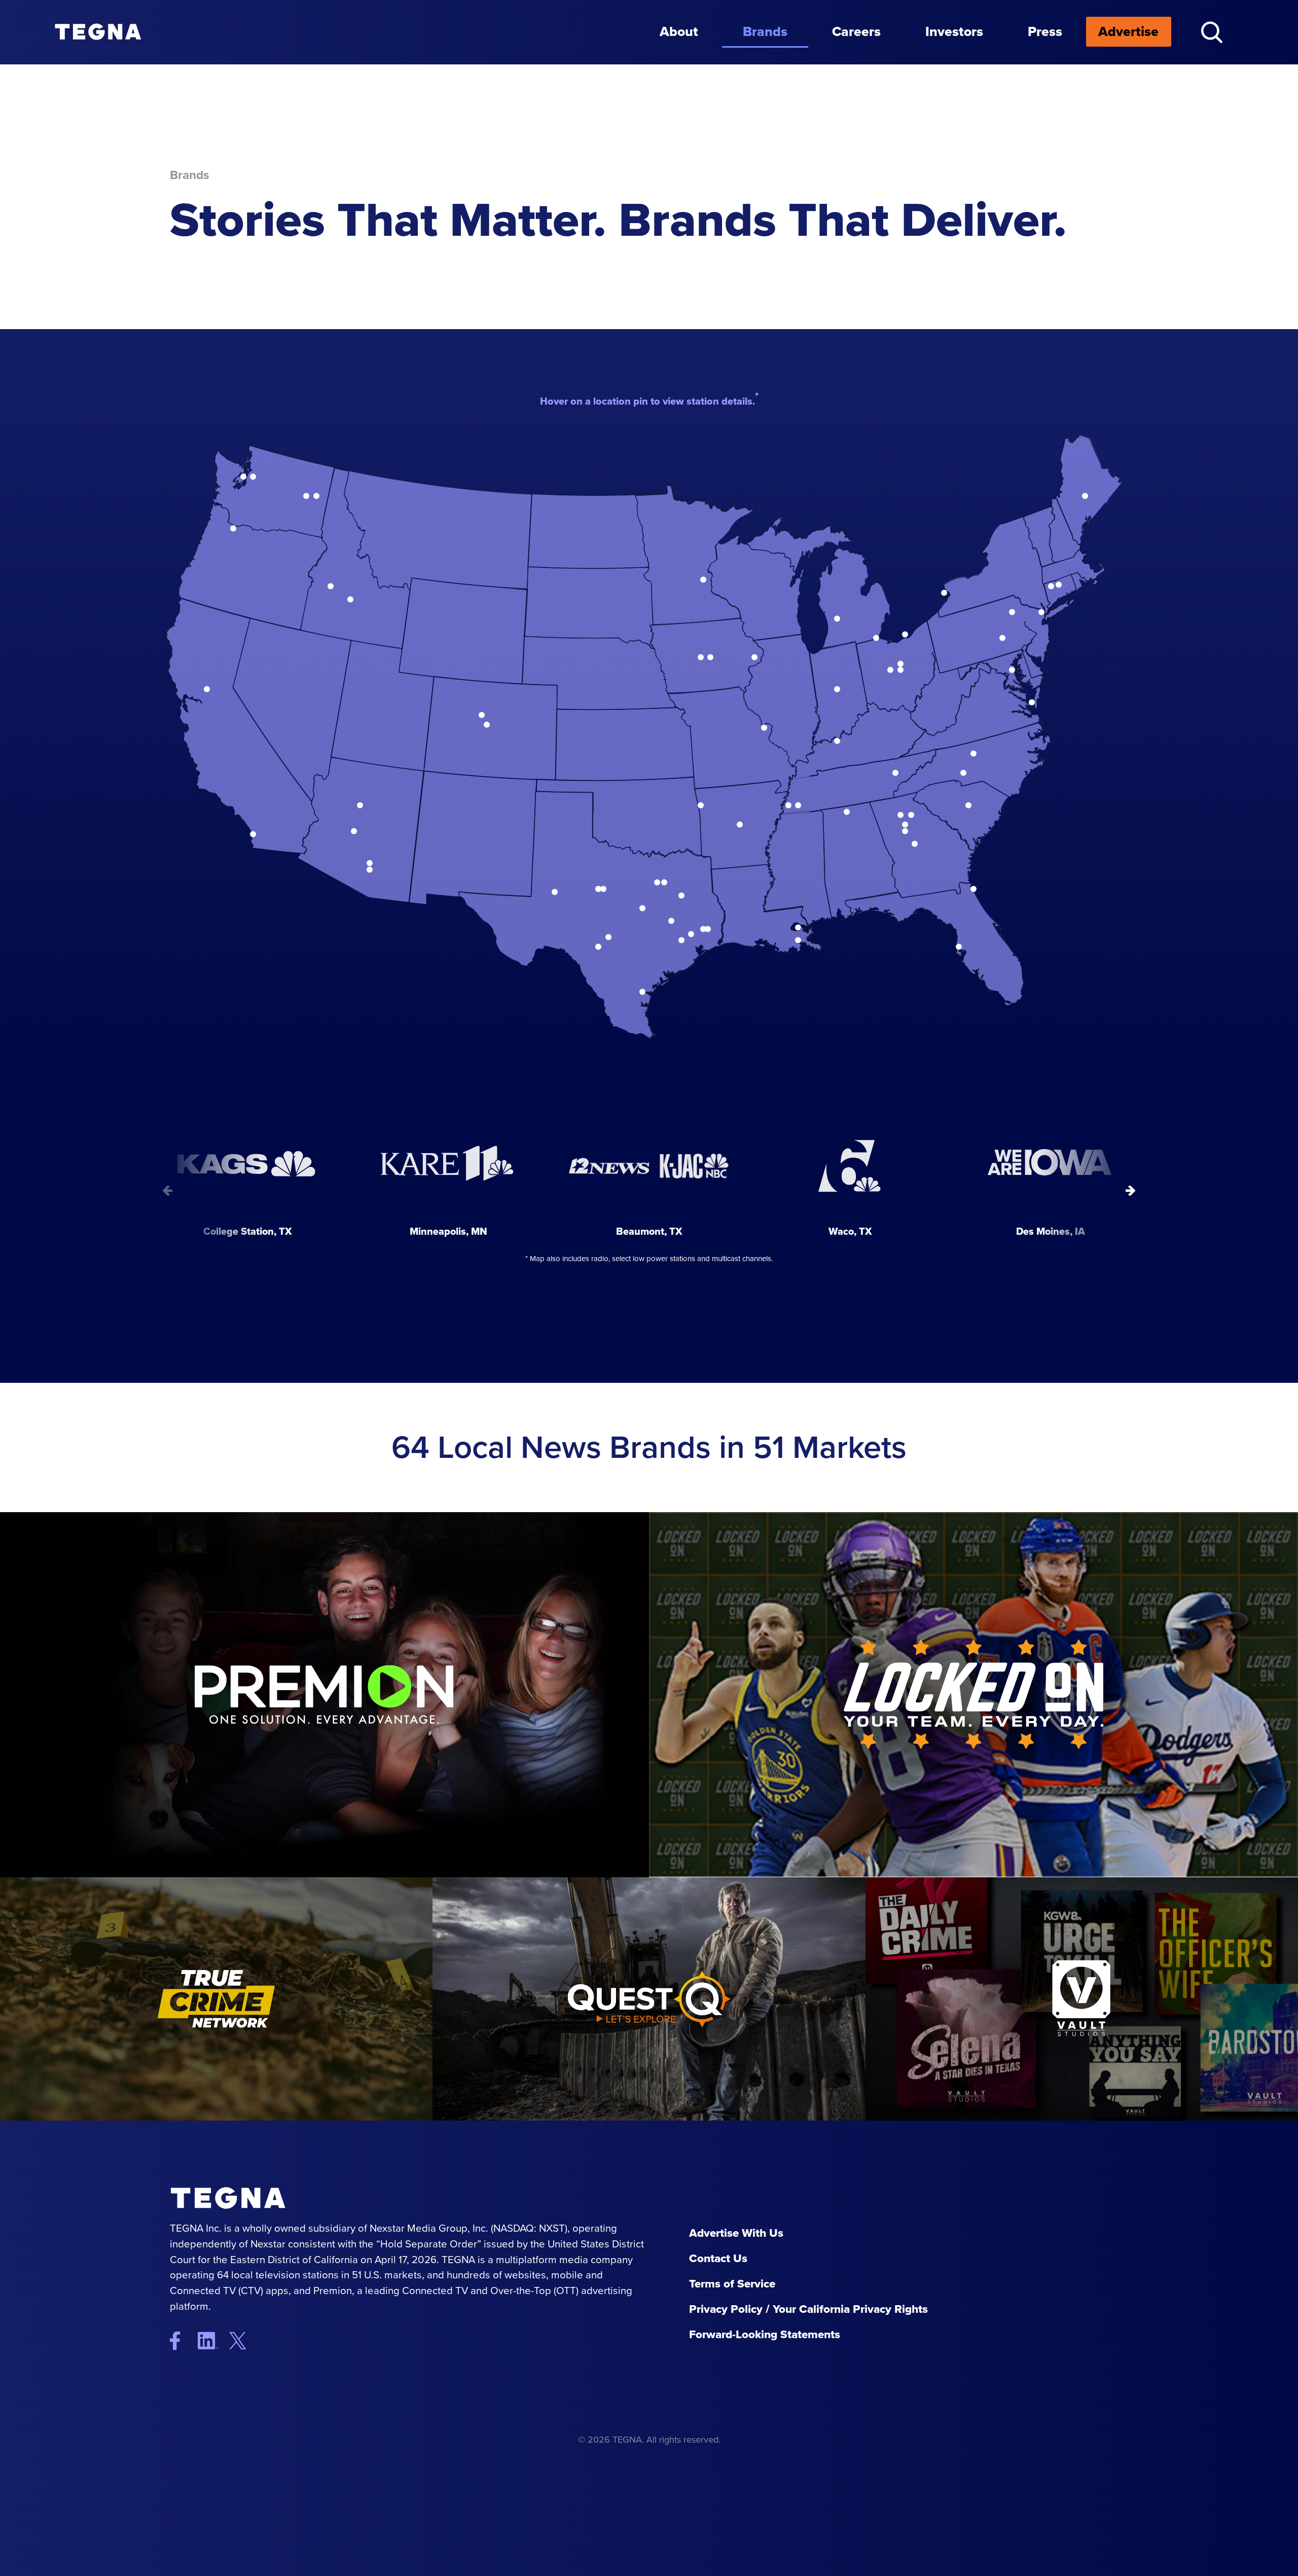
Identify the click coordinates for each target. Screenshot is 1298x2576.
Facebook (182, 2341)
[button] (1212, 32)
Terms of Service (732, 2284)
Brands (765, 31)
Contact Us (718, 2258)
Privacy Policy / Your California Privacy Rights (808, 2309)
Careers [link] (856, 31)
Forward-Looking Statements (765, 2334)
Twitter (246, 2341)
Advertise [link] (1128, 31)
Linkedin (212, 2341)
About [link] (679, 31)
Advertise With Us (736, 2233)
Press (1045, 31)
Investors (954, 31)
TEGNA (237, 2198)
